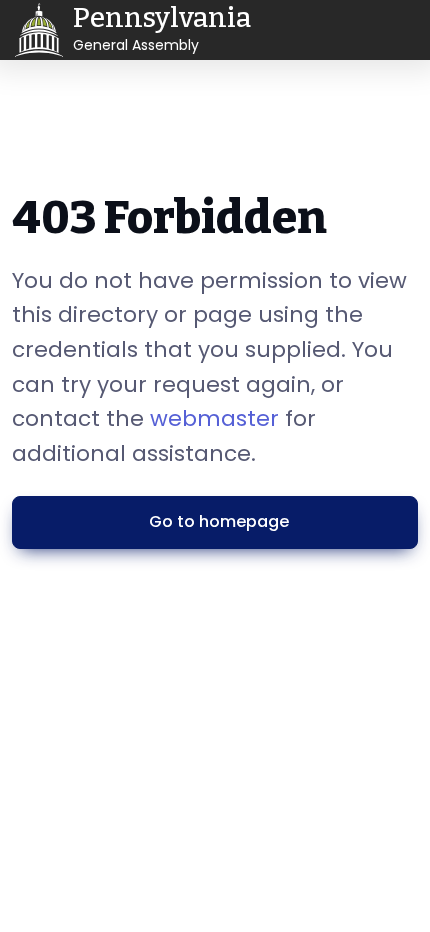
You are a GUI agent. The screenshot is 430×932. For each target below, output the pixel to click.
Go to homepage (219, 521)
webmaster (214, 418)
